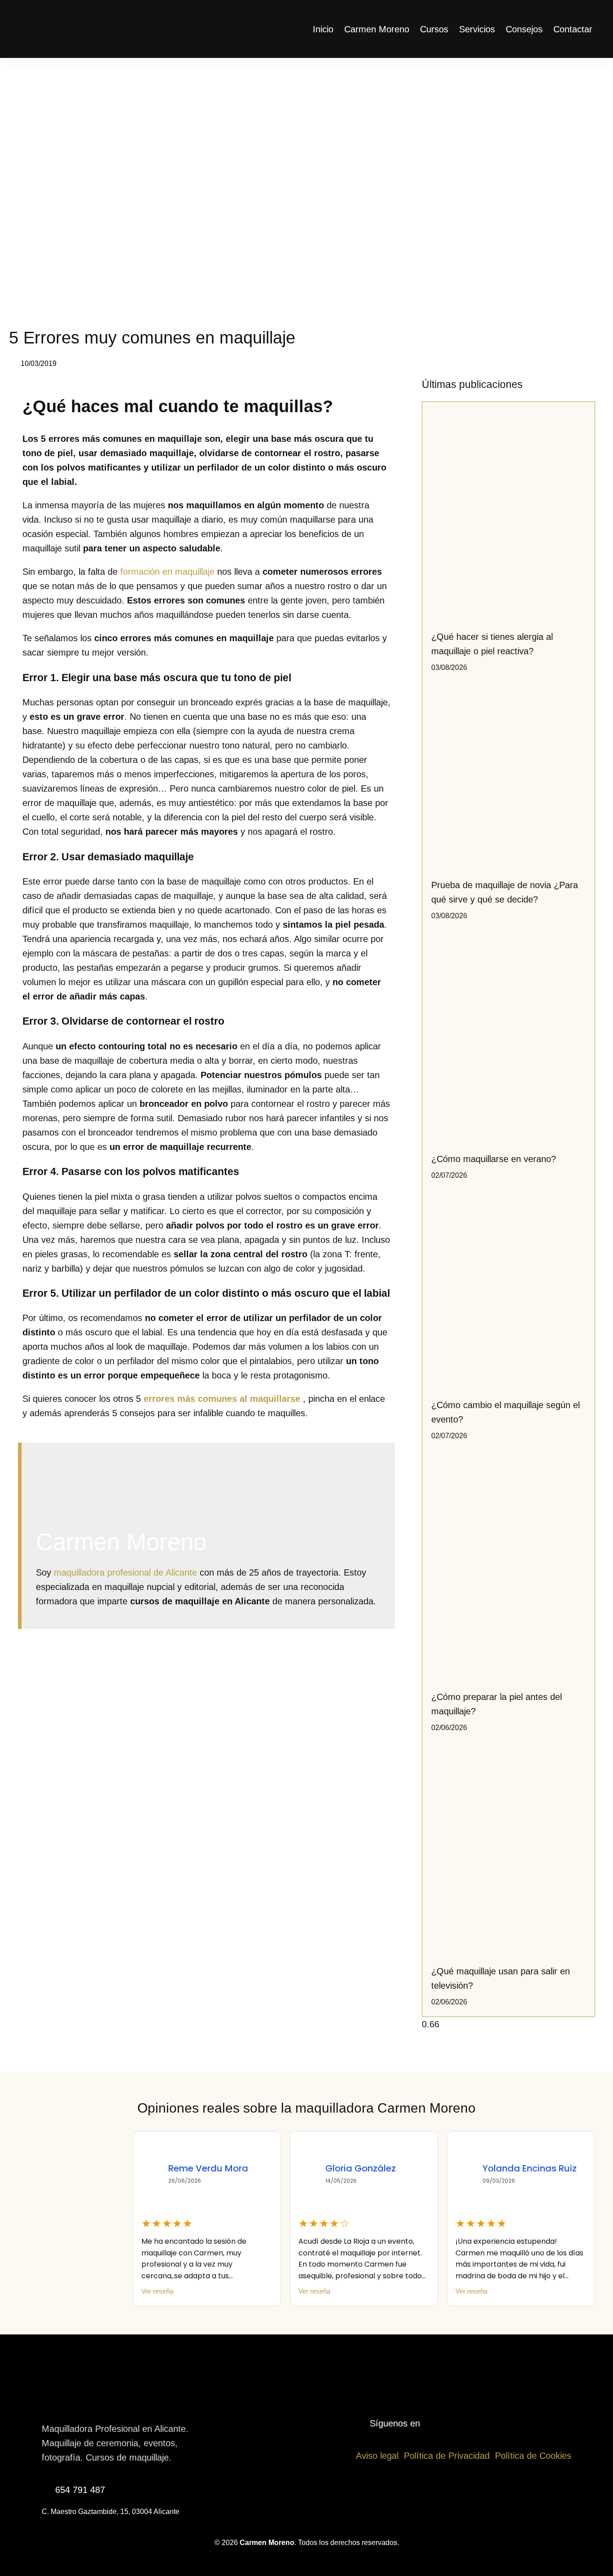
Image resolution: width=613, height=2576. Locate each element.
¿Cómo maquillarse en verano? (494, 1159)
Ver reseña (157, 2292)
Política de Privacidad (447, 2456)
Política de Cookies (533, 2456)
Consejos (524, 29)
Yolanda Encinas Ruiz (372, 2168)
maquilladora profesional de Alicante (125, 1572)
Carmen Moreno (377, 29)
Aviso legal (377, 2456)
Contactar (573, 29)
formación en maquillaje (167, 572)
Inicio (323, 29)
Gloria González (204, 2168)
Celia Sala (505, 2168)
